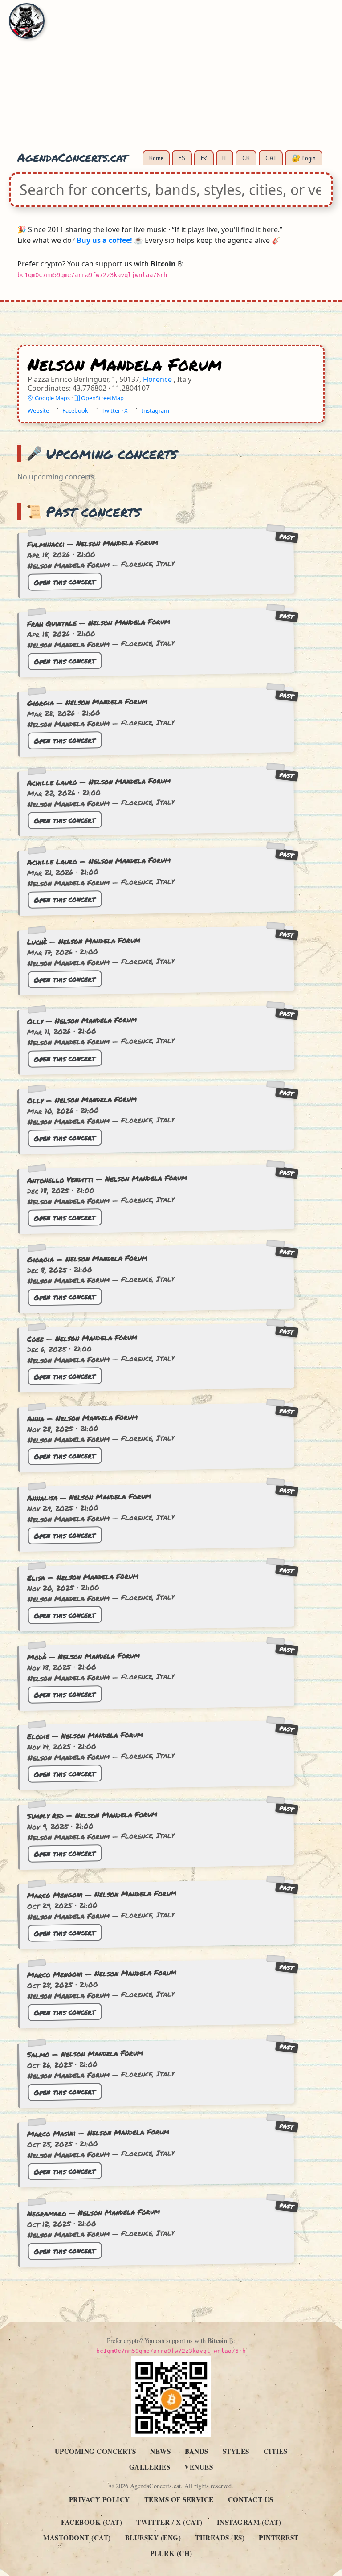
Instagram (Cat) (249, 2522)
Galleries (150, 2467)
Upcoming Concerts (96, 2451)
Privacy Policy (100, 2499)
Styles (236, 2451)
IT (224, 158)
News (160, 2451)
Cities (276, 2451)
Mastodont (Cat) (77, 2538)
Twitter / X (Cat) (169, 2522)
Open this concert (65, 581)
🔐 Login (304, 158)
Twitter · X (115, 411)
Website (38, 411)
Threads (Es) (220, 2538)
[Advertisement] (171, 80)
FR (204, 158)
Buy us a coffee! (104, 240)
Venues (199, 2467)
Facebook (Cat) (92, 2522)
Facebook (75, 411)
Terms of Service (179, 2499)
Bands (197, 2451)
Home (156, 158)
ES (182, 158)
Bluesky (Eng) (153, 2538)
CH (246, 158)
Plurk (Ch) (171, 2553)
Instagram (155, 411)
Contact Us (251, 2499)
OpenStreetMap (102, 398)
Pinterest (279, 2538)
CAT (271, 158)
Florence (158, 380)
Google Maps (52, 398)
